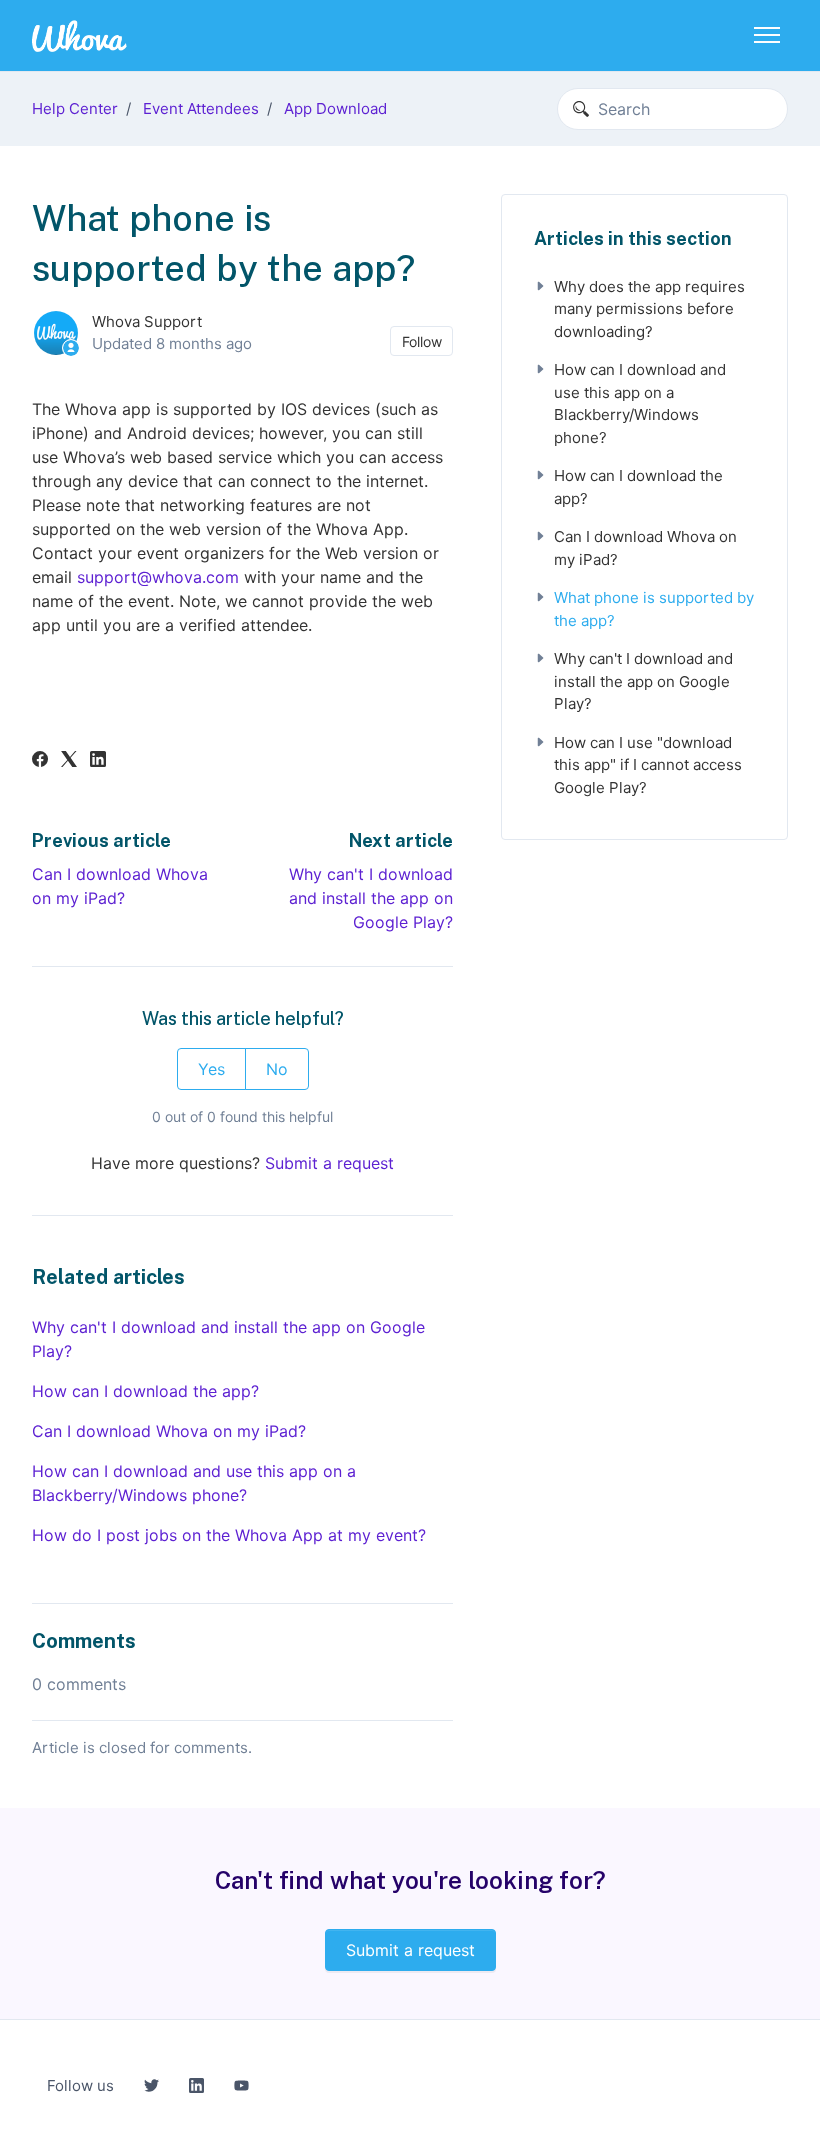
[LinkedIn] (98, 761)
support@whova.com (158, 577)
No (277, 1069)
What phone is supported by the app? (654, 609)
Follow (422, 341)
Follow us (80, 2085)
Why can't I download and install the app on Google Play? (371, 898)
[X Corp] (69, 761)
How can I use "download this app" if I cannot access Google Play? (648, 765)
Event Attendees (201, 108)
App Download (335, 108)
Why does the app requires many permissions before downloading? (649, 309)
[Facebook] (40, 761)
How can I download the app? (145, 1391)
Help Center (75, 108)
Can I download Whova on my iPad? (169, 1431)
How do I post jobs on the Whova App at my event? (229, 1535)
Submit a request (329, 1163)
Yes (211, 1069)
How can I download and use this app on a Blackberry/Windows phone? (194, 1483)
